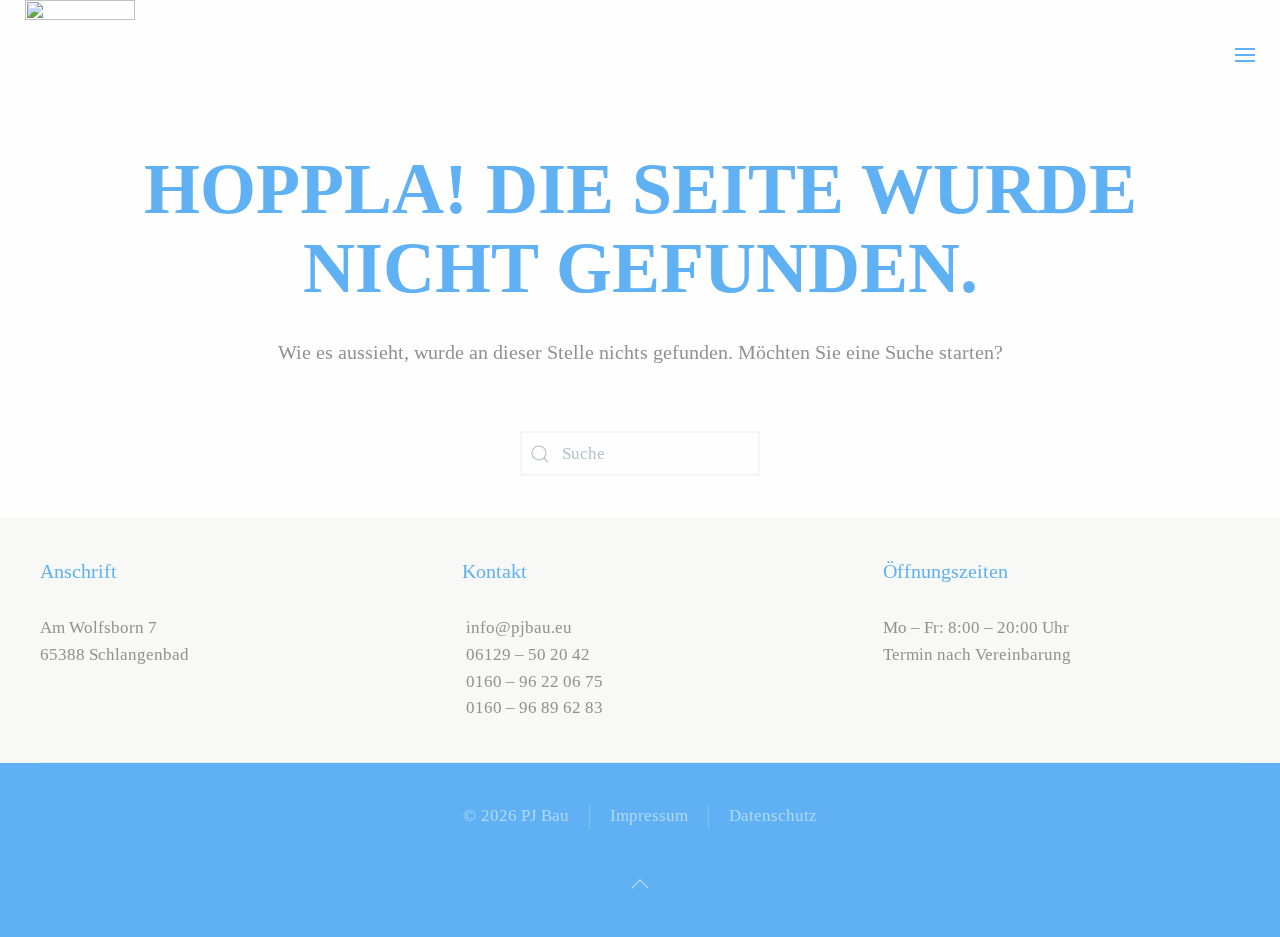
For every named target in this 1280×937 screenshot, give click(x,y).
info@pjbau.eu (517, 627)
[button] (1245, 55)
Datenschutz (773, 815)
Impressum (649, 815)
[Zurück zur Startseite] (80, 55)
